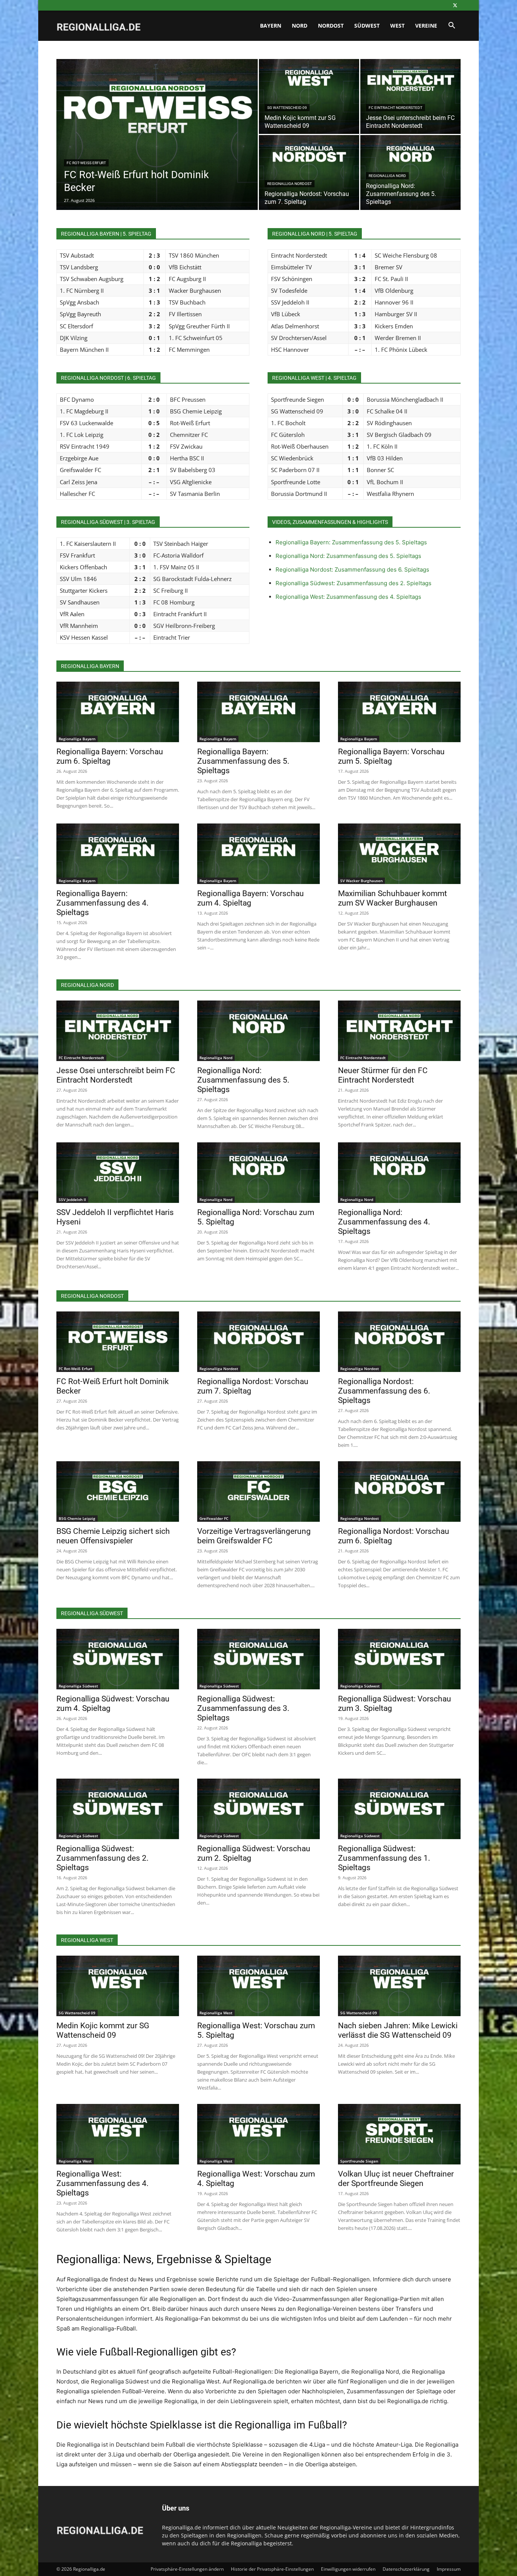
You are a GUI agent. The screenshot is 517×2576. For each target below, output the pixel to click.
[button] (452, 26)
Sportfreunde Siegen (359, 2161)
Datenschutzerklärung (406, 2569)
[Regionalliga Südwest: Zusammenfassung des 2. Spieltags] (118, 1809)
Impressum (449, 2569)
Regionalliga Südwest (78, 1686)
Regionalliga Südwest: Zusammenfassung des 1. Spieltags (384, 1858)
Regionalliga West (216, 2013)
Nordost (331, 26)
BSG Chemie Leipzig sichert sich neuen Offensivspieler (113, 1536)
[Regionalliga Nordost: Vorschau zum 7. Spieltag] (309, 172)
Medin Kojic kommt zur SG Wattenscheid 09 (103, 2030)
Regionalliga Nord (387, 176)
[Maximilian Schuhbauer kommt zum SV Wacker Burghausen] (399, 854)
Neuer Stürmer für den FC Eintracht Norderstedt (383, 1075)
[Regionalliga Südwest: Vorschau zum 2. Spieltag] (258, 1809)
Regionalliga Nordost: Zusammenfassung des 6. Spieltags (352, 569)
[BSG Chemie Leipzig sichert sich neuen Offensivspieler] (118, 1492)
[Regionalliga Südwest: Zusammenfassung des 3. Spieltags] (258, 1659)
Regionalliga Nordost (290, 184)
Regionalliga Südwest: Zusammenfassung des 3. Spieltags (243, 1708)
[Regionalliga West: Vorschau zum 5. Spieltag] (258, 1986)
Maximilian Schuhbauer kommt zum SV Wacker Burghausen (392, 898)
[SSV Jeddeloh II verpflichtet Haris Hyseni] (118, 1173)
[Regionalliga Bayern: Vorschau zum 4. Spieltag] (258, 854)
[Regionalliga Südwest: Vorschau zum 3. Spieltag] (399, 1659)
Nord (300, 26)
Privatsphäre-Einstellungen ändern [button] (187, 2569)
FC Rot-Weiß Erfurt (86, 163)
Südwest (367, 26)
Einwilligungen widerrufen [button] (348, 2569)
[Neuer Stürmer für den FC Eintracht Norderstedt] (399, 1031)
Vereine (426, 26)
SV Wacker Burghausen (361, 881)
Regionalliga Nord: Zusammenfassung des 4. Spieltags (384, 1222)
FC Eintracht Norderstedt (396, 108)
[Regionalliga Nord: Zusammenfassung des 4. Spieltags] (399, 1173)
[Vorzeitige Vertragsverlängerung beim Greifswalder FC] (258, 1492)
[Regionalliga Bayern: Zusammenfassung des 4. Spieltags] (118, 854)
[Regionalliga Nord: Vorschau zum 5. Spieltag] (258, 1173)
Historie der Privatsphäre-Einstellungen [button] (272, 2569)
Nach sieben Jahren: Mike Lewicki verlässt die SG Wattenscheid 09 (398, 2030)
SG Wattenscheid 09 (287, 108)
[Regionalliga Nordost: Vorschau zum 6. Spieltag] (399, 1492)
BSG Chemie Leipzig (77, 1518)
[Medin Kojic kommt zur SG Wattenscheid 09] (309, 96)
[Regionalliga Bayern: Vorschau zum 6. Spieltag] (118, 712)
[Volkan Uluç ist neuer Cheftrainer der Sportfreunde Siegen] (399, 2134)
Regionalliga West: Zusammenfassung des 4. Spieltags (348, 597)
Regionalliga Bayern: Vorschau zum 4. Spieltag (251, 898)
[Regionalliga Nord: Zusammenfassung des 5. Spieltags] (410, 172)
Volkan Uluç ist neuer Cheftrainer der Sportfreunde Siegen (396, 2179)
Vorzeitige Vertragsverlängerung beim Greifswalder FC (254, 1536)
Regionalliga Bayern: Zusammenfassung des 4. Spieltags (103, 903)
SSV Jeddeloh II (72, 1199)
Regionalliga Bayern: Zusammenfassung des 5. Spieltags (351, 542)
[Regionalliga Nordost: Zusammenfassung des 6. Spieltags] (399, 1342)
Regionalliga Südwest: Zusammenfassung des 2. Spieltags (353, 583)
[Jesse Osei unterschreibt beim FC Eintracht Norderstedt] (410, 96)
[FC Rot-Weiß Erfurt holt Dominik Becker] (157, 146)
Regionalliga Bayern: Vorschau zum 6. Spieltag (110, 756)
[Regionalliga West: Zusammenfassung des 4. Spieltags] (118, 2134)
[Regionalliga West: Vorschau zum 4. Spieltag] (258, 2134)
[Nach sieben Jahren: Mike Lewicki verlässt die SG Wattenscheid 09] (399, 1986)
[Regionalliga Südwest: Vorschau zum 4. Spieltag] (118, 1659)
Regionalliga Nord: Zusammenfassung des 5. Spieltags (348, 556)
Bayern (271, 26)
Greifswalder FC (214, 1518)
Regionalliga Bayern (77, 739)
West (397, 26)
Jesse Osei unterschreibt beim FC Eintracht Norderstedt (116, 1075)
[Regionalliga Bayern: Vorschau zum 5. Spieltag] (399, 712)
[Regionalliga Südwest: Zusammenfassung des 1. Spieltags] (399, 1809)
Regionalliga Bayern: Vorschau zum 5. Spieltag (391, 756)
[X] (455, 5)
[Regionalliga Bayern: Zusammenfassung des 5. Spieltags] (258, 712)
